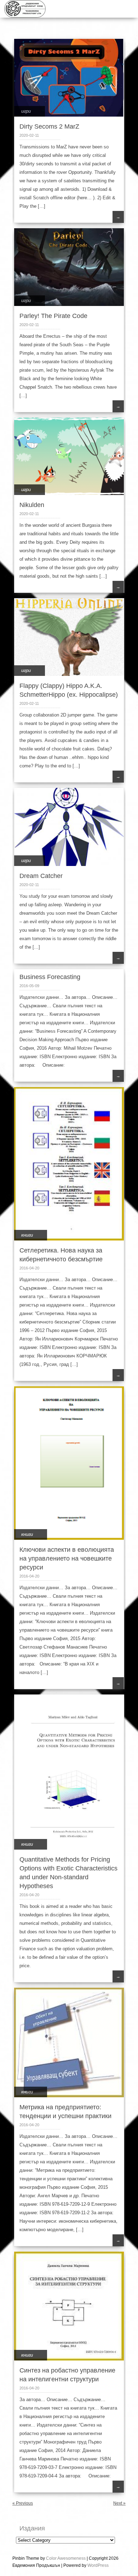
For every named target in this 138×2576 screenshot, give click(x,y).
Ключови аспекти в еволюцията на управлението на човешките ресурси (67, 1558)
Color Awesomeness (66, 2558)
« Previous (23, 2503)
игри (26, 111)
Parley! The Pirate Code (53, 316)
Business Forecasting (50, 977)
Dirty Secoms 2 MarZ (49, 126)
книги (27, 1235)
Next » (119, 2503)
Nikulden (32, 505)
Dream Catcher (41, 876)
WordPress (98, 2565)
